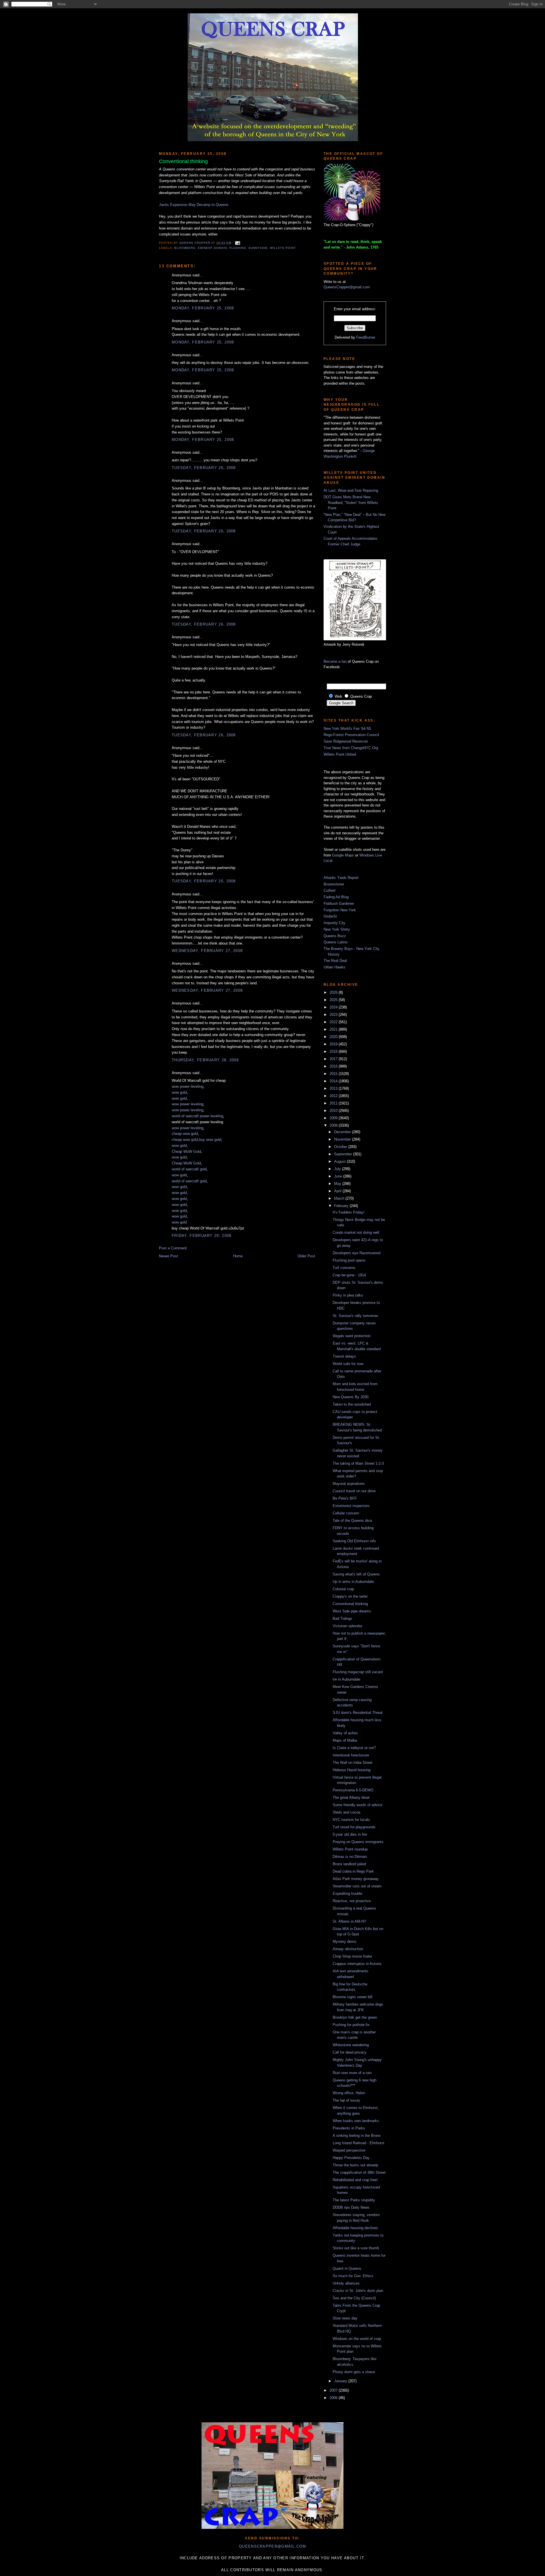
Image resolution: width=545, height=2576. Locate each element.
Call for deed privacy (350, 2052)
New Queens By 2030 (351, 1397)
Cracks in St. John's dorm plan (358, 2291)
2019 (334, 1044)
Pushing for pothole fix (351, 2025)
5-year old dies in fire (350, 1834)
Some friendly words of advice (358, 1805)
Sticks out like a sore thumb (356, 2248)
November (343, 1139)
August (340, 1161)
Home (238, 1256)
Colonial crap (343, 1589)
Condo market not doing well (356, 1232)
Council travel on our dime (354, 1491)
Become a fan (335, 661)
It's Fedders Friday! (349, 1212)
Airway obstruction (348, 1949)
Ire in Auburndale (346, 1679)
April (338, 1191)
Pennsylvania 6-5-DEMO (353, 1790)
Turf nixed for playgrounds (354, 1827)
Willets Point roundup (350, 1849)
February (342, 1206)
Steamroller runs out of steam (357, 1886)
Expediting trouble (347, 1894)
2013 (334, 1088)
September (344, 1154)
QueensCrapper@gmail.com (347, 287)
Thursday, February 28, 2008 (205, 1060)
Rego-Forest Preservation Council (351, 735)
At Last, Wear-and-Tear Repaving (351, 490)
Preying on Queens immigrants (358, 1842)
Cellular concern (346, 1513)
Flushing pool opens (349, 1260)
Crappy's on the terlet (350, 1596)
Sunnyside (258, 248)
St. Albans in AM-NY (350, 1921)
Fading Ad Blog (336, 897)
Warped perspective (349, 2150)
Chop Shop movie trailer (352, 1956)
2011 (334, 1103)
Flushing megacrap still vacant (358, 1672)
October (341, 1147)
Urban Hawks (335, 967)
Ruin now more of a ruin (352, 2073)
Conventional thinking (350, 1604)
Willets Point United (340, 754)
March (340, 1198)
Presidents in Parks (349, 2128)
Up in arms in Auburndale (353, 1582)
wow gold (179, 1092)
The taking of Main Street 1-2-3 (358, 1463)
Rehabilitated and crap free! (355, 2180)
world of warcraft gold (189, 1169)
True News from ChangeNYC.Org (351, 748)
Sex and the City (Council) (354, 2298)
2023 (334, 1015)
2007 (334, 2390)
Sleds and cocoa (346, 1812)
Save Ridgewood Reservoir (346, 741)
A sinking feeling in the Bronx (357, 2136)
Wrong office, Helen (349, 2093)
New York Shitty (337, 929)
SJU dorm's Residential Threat (358, 1713)
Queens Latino (336, 942)
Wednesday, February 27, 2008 (207, 951)
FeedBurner (366, 337)
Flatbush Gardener (339, 904)
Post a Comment (173, 1248)
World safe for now (348, 1364)
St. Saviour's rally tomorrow (355, 1316)
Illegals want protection (352, 1336)
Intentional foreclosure (351, 1755)
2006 (334, 2398)
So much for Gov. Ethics (353, 2276)
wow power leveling (187, 1086)
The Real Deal (335, 961)
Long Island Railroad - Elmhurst (359, 2143)
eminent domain (212, 248)
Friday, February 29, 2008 (202, 1236)
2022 (334, 1022)
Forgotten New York (340, 910)
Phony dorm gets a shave (354, 2372)
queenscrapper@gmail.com (272, 2546)
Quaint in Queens (347, 2268)
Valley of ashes (345, 1733)
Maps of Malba (345, 1740)
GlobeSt (330, 916)
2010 (334, 1111)
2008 (334, 1125)
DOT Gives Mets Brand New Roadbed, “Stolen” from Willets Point (351, 503)
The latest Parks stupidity (354, 2200)
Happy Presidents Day (351, 2158)
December (343, 1132)
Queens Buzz (335, 936)
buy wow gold (210, 1140)
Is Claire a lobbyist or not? (354, 1748)
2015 (334, 1074)
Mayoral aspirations (349, 1484)
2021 (334, 1029)
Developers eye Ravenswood (357, 1253)
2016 (334, 1066)
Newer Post (168, 1256)
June (339, 1176)
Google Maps (343, 855)
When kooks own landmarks (356, 2121)
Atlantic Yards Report (341, 878)
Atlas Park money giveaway (356, 1879)
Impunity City (335, 923)
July (338, 1169)
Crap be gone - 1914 (349, 1275)
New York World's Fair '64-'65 (347, 729)
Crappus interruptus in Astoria (357, 1964)
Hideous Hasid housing (352, 1770)
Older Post (306, 1256)
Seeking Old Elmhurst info (354, 1541)
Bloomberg (185, 248)
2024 (334, 1007)
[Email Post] (237, 243)
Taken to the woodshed (352, 1404)
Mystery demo (344, 1942)
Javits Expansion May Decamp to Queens (194, 205)
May (338, 1184)
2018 (334, 1052)
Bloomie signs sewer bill (353, 1997)
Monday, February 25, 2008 (203, 308)
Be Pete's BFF (345, 1498)
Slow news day (345, 2318)
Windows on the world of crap (357, 2339)
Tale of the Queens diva (352, 1521)
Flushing (238, 248)
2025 (334, 1000)
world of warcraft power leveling (197, 1116)
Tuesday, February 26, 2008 (204, 468)
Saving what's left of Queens (356, 1574)
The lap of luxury (346, 2100)
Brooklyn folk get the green (355, 2017)
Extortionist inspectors (351, 1506)
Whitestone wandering (351, 2045)
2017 (334, 1059)
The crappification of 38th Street (359, 2172)
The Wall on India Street (353, 1763)
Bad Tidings (342, 1619)
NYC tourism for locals (351, 1820)
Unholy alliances (346, 2283)
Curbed (329, 890)
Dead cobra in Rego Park (353, 1871)
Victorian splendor (347, 1626)
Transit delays (344, 1356)
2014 (334, 1081)
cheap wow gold (185, 1134)
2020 (334, 1037)
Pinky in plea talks (348, 1295)
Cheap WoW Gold (186, 1152)
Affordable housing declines (355, 2228)
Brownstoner (334, 884)
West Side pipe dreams (352, 1611)
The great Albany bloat (351, 1797)
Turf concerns (344, 1268)
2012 (334, 1096)
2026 (334, 992)
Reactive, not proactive (352, 1901)
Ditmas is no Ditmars (350, 1857)
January (341, 2381)
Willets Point (283, 248)
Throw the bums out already (356, 2165)
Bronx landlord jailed (349, 1864)
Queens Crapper (195, 243)
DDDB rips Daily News (351, 2207)
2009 (334, 1118)
